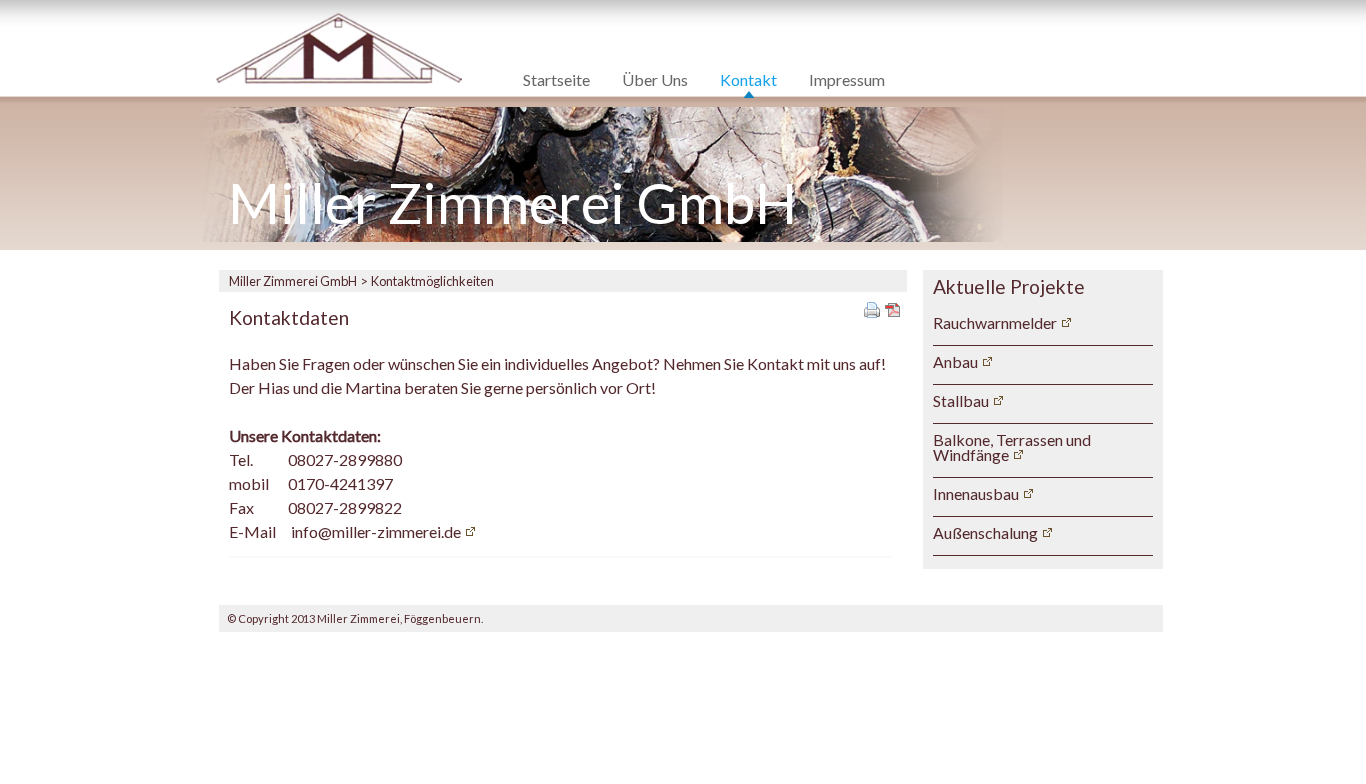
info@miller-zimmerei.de (376, 531)
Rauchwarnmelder (995, 322)
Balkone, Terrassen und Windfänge (1012, 447)
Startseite (556, 80)
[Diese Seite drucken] (872, 307)
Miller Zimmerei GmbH (293, 281)
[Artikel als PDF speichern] (893, 307)
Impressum (847, 80)
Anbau (955, 361)
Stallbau (961, 400)
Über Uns (655, 80)
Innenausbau (976, 493)
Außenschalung (985, 532)
